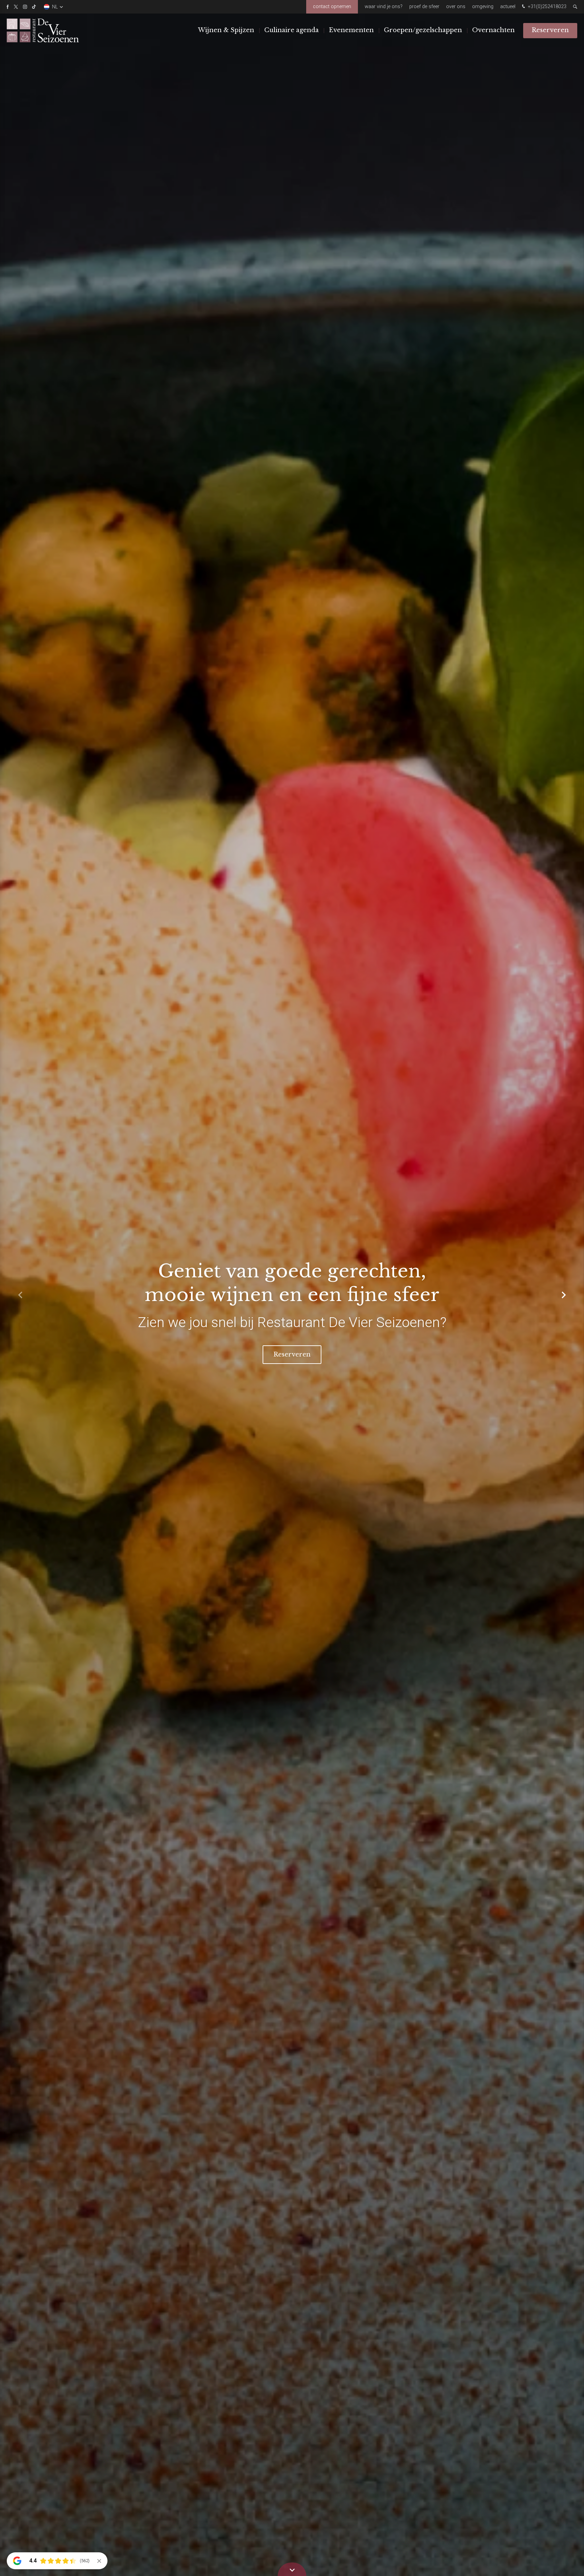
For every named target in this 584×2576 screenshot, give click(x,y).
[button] (564, 1295)
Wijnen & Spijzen (226, 30)
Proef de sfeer (424, 7)
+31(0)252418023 (546, 7)
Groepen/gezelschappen (423, 30)
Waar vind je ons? (384, 7)
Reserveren (550, 30)
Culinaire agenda (291, 30)
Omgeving (483, 7)
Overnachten (493, 30)
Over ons (456, 7)
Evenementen (351, 30)
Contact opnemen (332, 7)
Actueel (508, 7)
